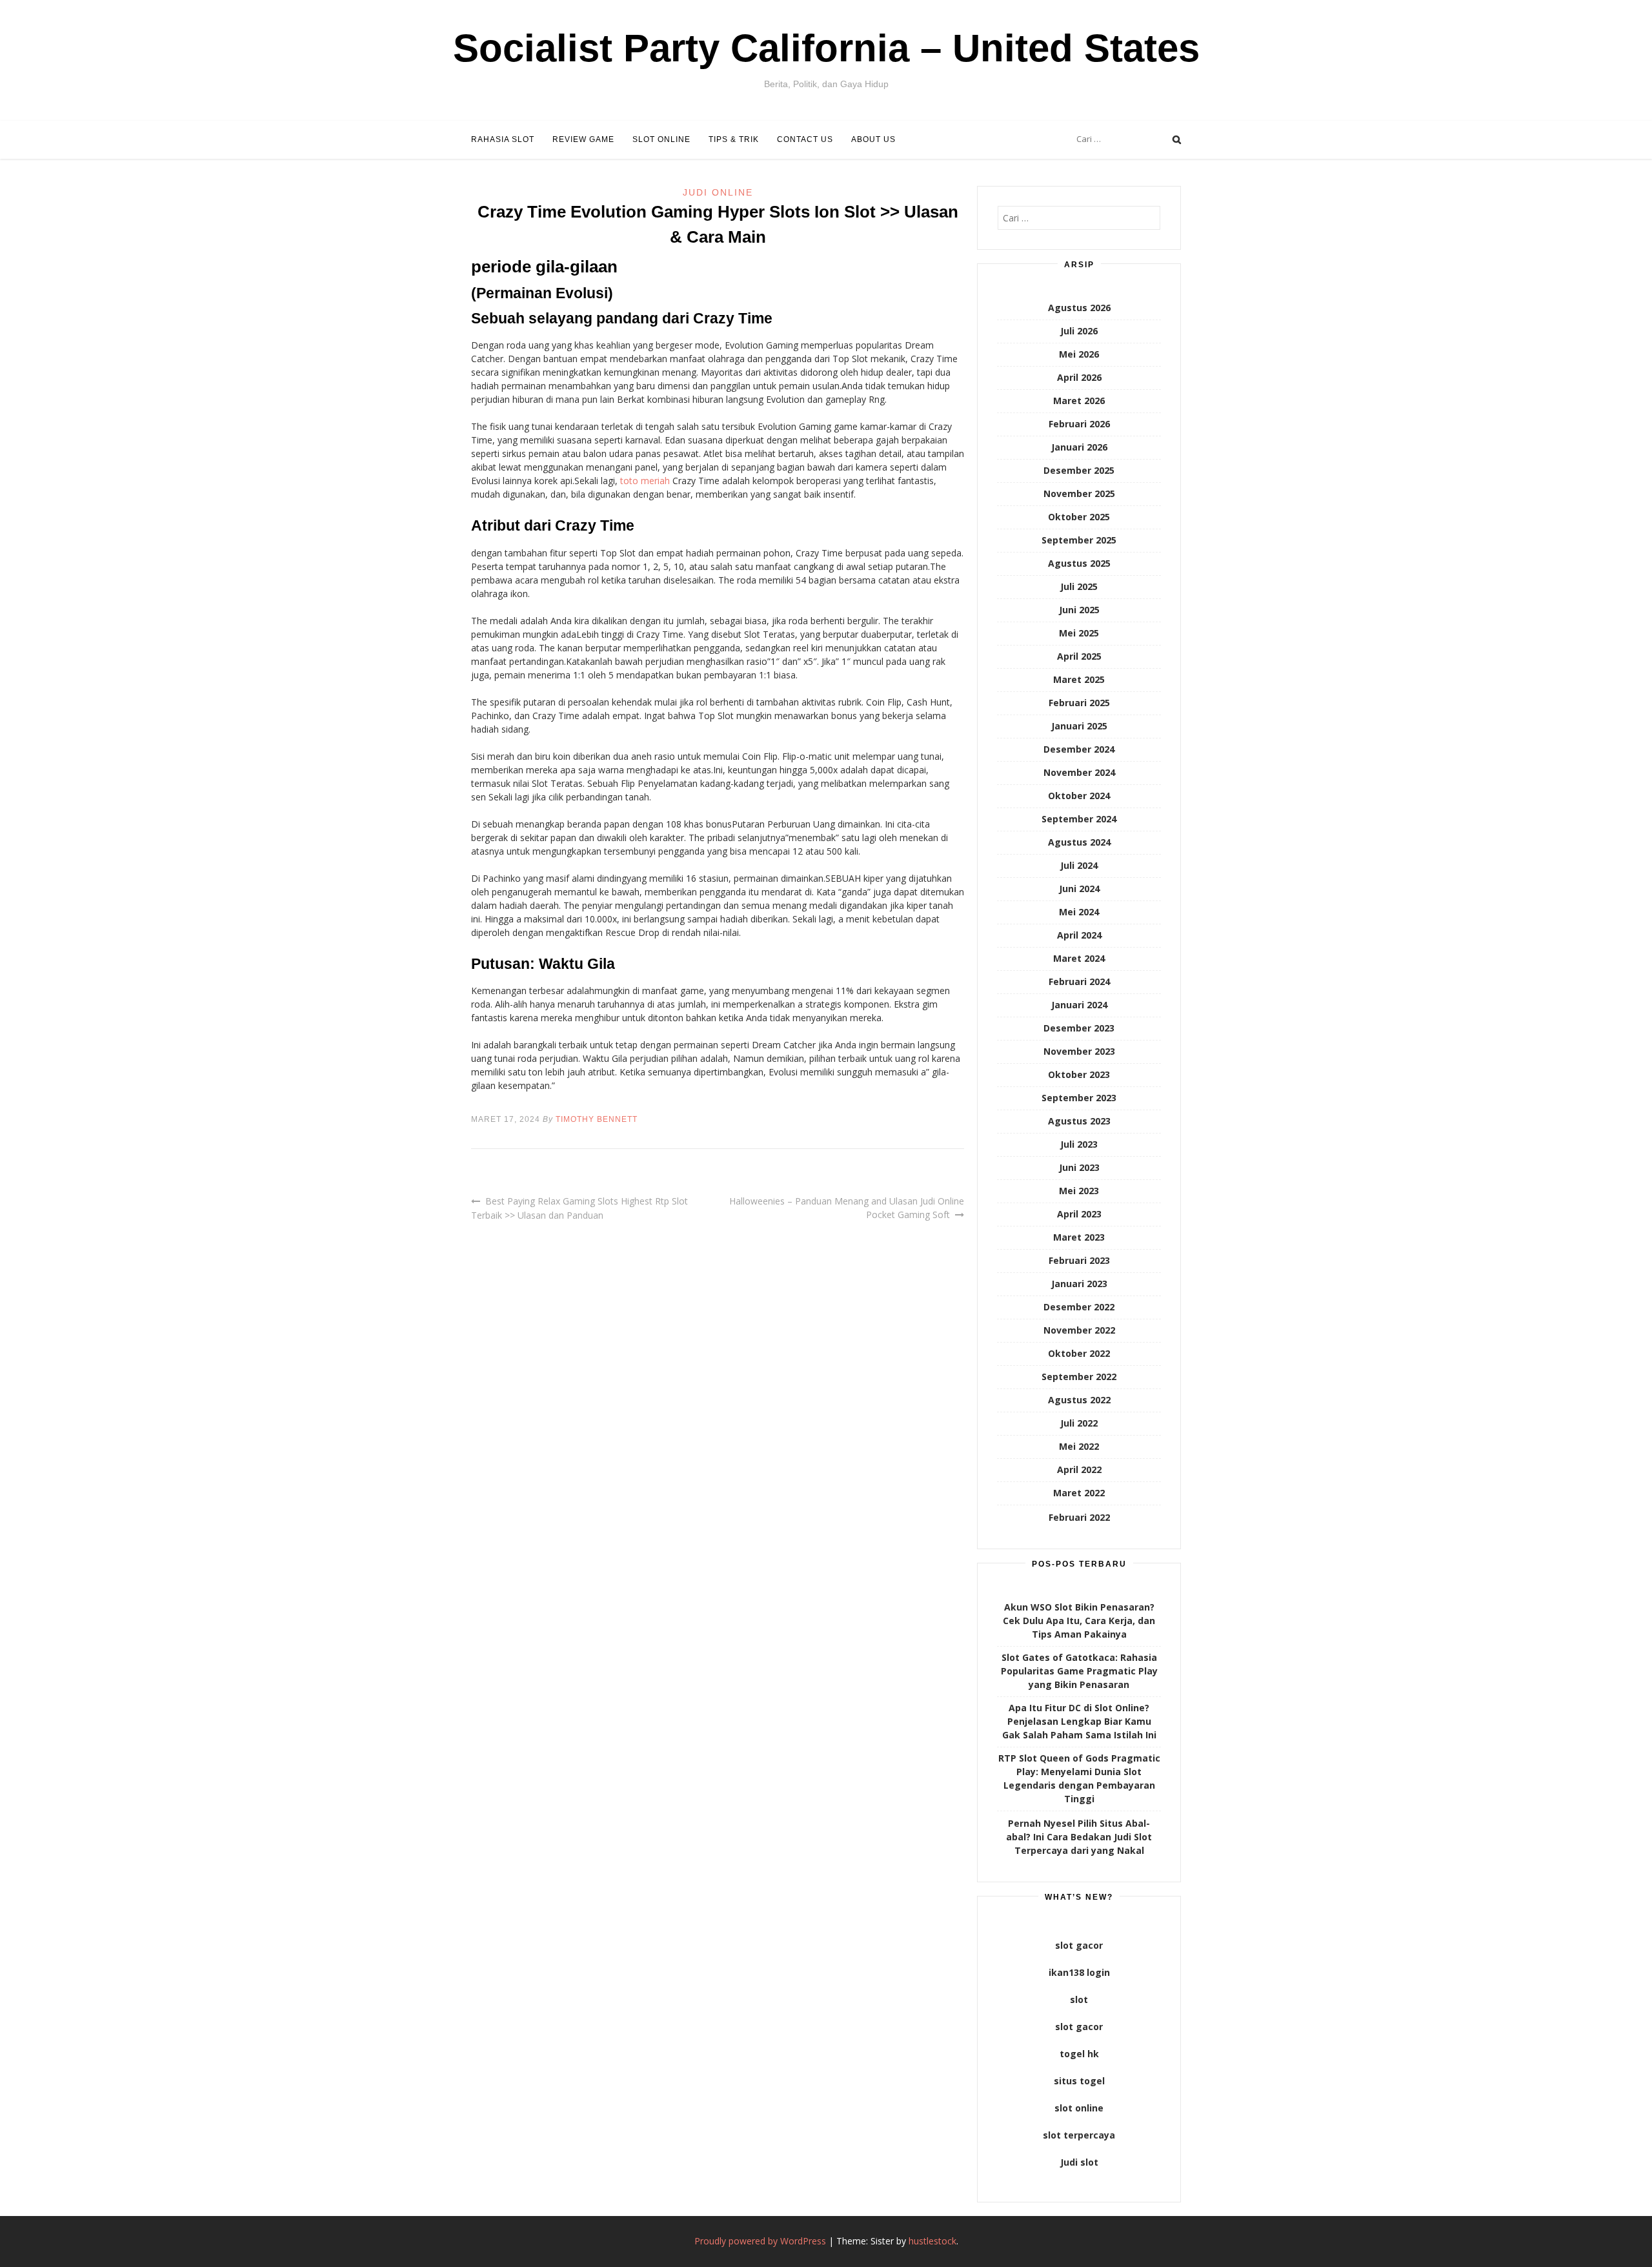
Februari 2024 (1079, 981)
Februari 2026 (1079, 424)
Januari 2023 (1079, 1284)
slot (1079, 1999)
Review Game (583, 139)
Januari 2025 (1079, 726)
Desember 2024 (1079, 749)
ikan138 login (1079, 1972)
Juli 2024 (1079, 865)
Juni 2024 (1079, 889)
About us (873, 139)
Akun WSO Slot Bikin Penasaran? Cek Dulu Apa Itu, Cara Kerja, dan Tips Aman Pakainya (1079, 1621)
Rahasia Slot (503, 139)
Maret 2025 (1079, 679)
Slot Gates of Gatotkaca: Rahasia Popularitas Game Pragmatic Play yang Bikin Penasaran (1079, 1671)
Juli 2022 (1079, 1423)
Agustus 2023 (1079, 1121)
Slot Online (661, 139)
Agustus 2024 (1079, 842)
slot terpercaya (1079, 2135)
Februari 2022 (1079, 1517)
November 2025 (1079, 493)
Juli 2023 (1079, 1144)
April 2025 (1079, 656)
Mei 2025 (1079, 633)
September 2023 (1079, 1098)
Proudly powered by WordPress (760, 2241)
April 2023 (1079, 1214)
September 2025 (1079, 540)
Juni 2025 (1079, 610)
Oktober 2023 (1079, 1074)
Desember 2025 (1079, 470)
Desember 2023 (1079, 1028)
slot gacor (1079, 1945)
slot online (1079, 2108)
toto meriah (645, 481)
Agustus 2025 (1079, 563)
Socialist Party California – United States (826, 48)
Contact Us (805, 139)
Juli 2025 (1079, 586)
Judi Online (718, 192)
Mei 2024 (1079, 912)
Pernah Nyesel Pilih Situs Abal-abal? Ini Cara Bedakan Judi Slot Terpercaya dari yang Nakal (1079, 1837)
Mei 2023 (1079, 1191)
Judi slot (1079, 2162)
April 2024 (1079, 935)
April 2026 (1079, 377)
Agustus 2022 (1079, 1400)
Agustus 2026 (1079, 308)
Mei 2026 (1079, 354)
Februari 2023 (1079, 1260)
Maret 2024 (1079, 958)
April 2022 (1079, 1469)
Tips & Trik (734, 139)
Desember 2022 (1079, 1307)
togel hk (1079, 2054)
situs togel (1079, 2081)
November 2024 (1079, 772)
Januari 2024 (1079, 1005)
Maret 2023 (1079, 1237)
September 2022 (1079, 1377)
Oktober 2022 (1079, 1353)
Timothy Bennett (597, 1119)
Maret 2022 (1079, 1493)
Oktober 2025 (1079, 517)
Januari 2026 (1079, 447)
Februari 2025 (1079, 703)
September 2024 (1079, 819)
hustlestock (932, 2241)
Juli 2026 (1079, 331)
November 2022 (1079, 1330)
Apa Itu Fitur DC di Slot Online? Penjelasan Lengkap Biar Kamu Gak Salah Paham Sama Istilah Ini (1079, 1721)
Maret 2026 (1079, 401)
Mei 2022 (1079, 1446)
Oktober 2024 (1079, 796)
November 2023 (1079, 1051)
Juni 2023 (1079, 1167)
